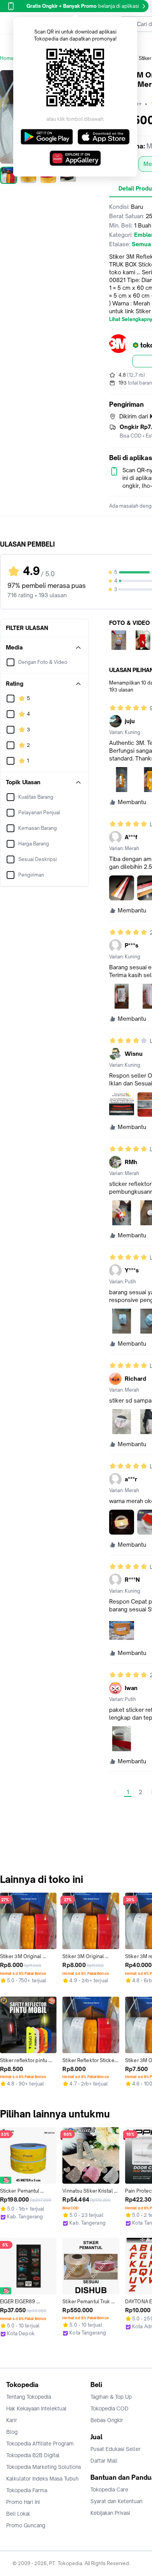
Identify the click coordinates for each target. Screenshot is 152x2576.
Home (7, 58)
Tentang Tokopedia (29, 2397)
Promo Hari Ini (23, 2502)
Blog (12, 2432)
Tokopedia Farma (27, 2490)
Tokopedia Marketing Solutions (44, 2467)
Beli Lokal (18, 2514)
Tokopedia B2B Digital (33, 2455)
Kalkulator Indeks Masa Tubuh (42, 2479)
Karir (12, 2420)
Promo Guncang (26, 2525)
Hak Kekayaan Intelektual (36, 2408)
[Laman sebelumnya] (115, 1792)
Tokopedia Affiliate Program (40, 2444)
